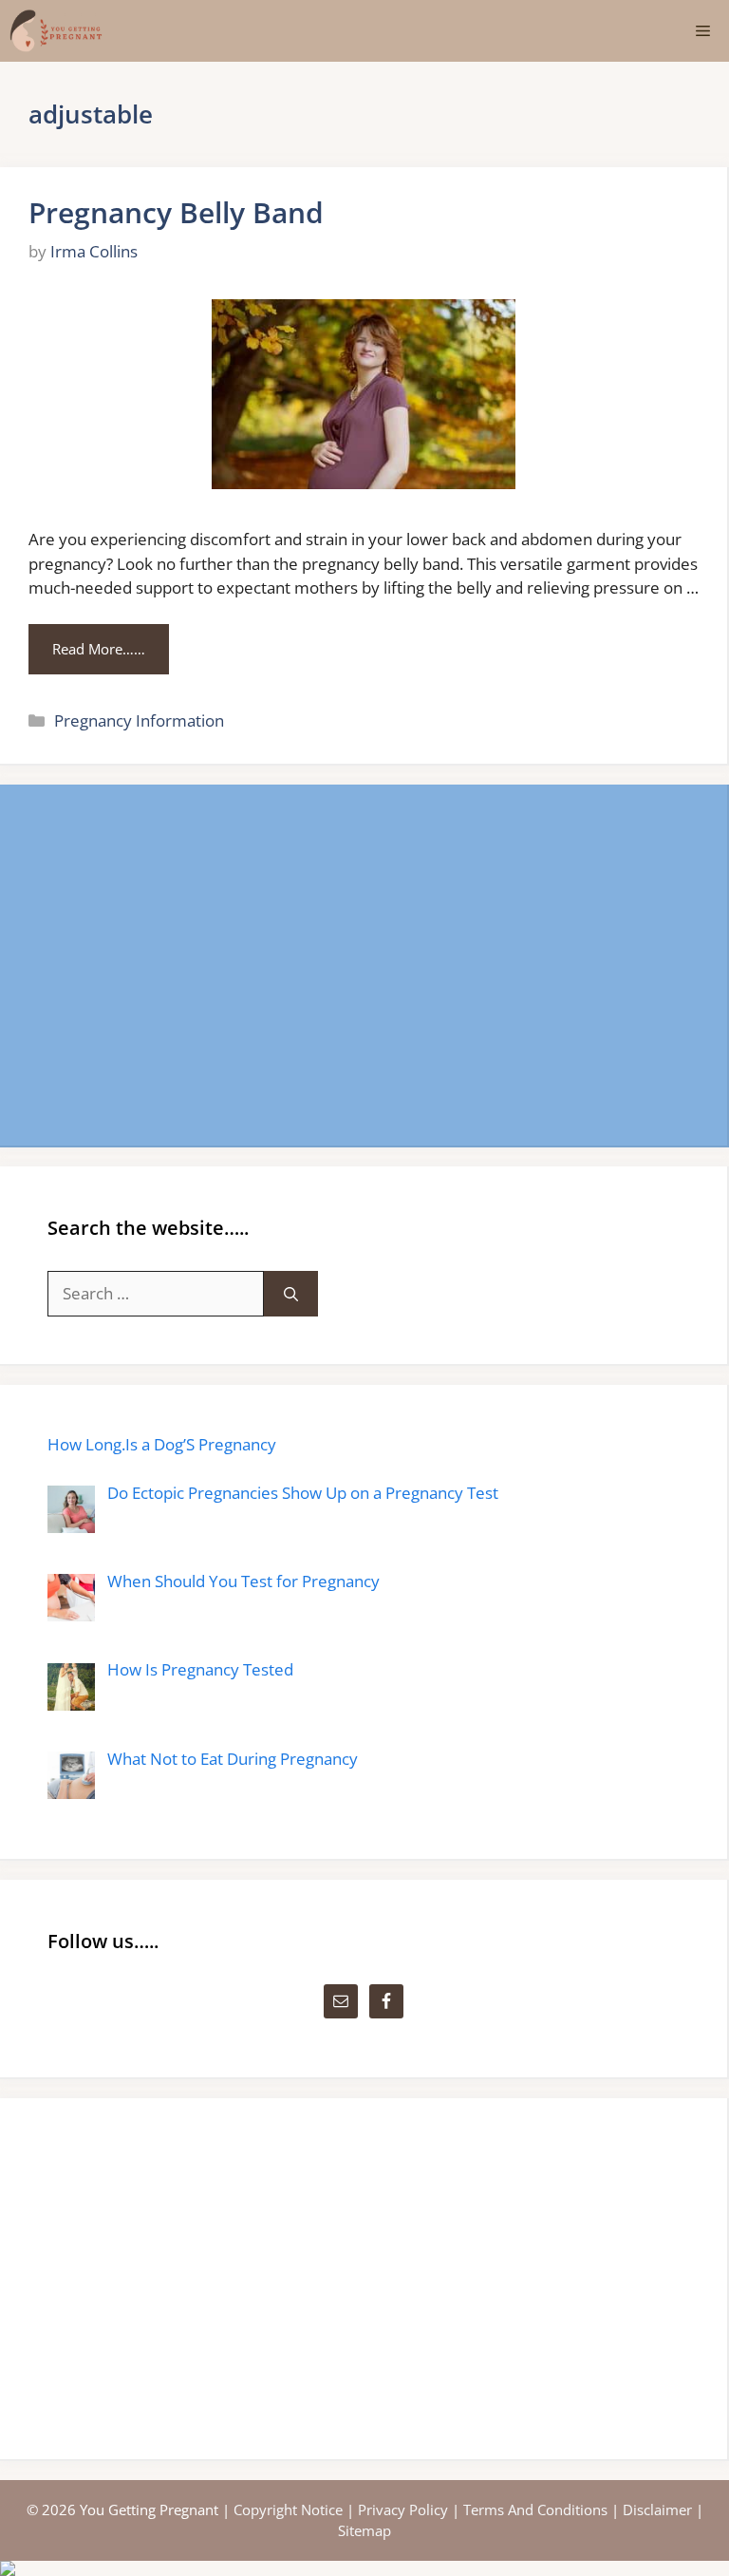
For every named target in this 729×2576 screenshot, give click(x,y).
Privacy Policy (403, 2510)
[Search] (291, 1294)
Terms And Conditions (535, 2510)
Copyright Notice (288, 2510)
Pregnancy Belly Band (176, 212)
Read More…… (99, 649)
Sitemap (364, 2530)
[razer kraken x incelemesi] (364, 2568)
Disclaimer (657, 2510)
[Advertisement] (364, 965)
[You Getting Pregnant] (56, 31)
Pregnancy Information (139, 720)
